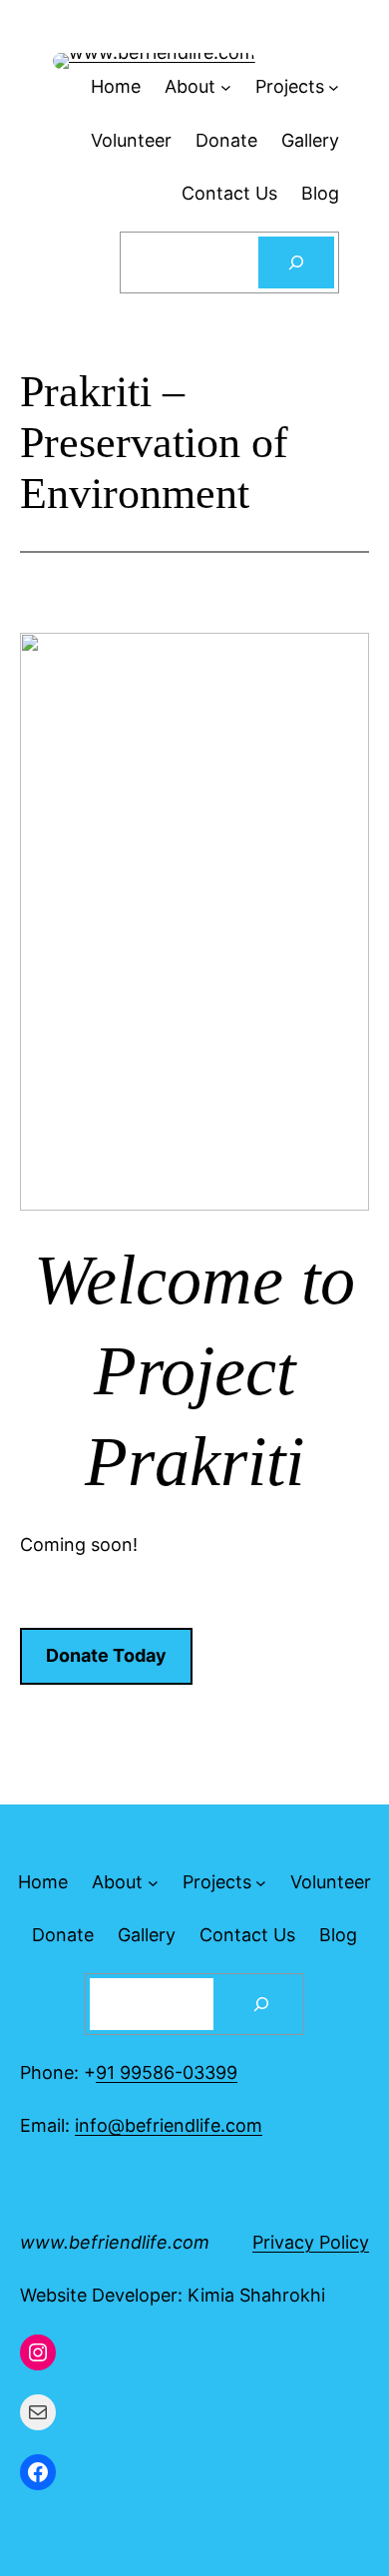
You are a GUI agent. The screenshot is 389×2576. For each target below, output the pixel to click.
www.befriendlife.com (115, 2242)
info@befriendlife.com (169, 2125)
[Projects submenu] (261, 1883)
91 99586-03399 (167, 2072)
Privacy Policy (311, 2242)
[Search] (296, 262)
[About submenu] (153, 1883)
